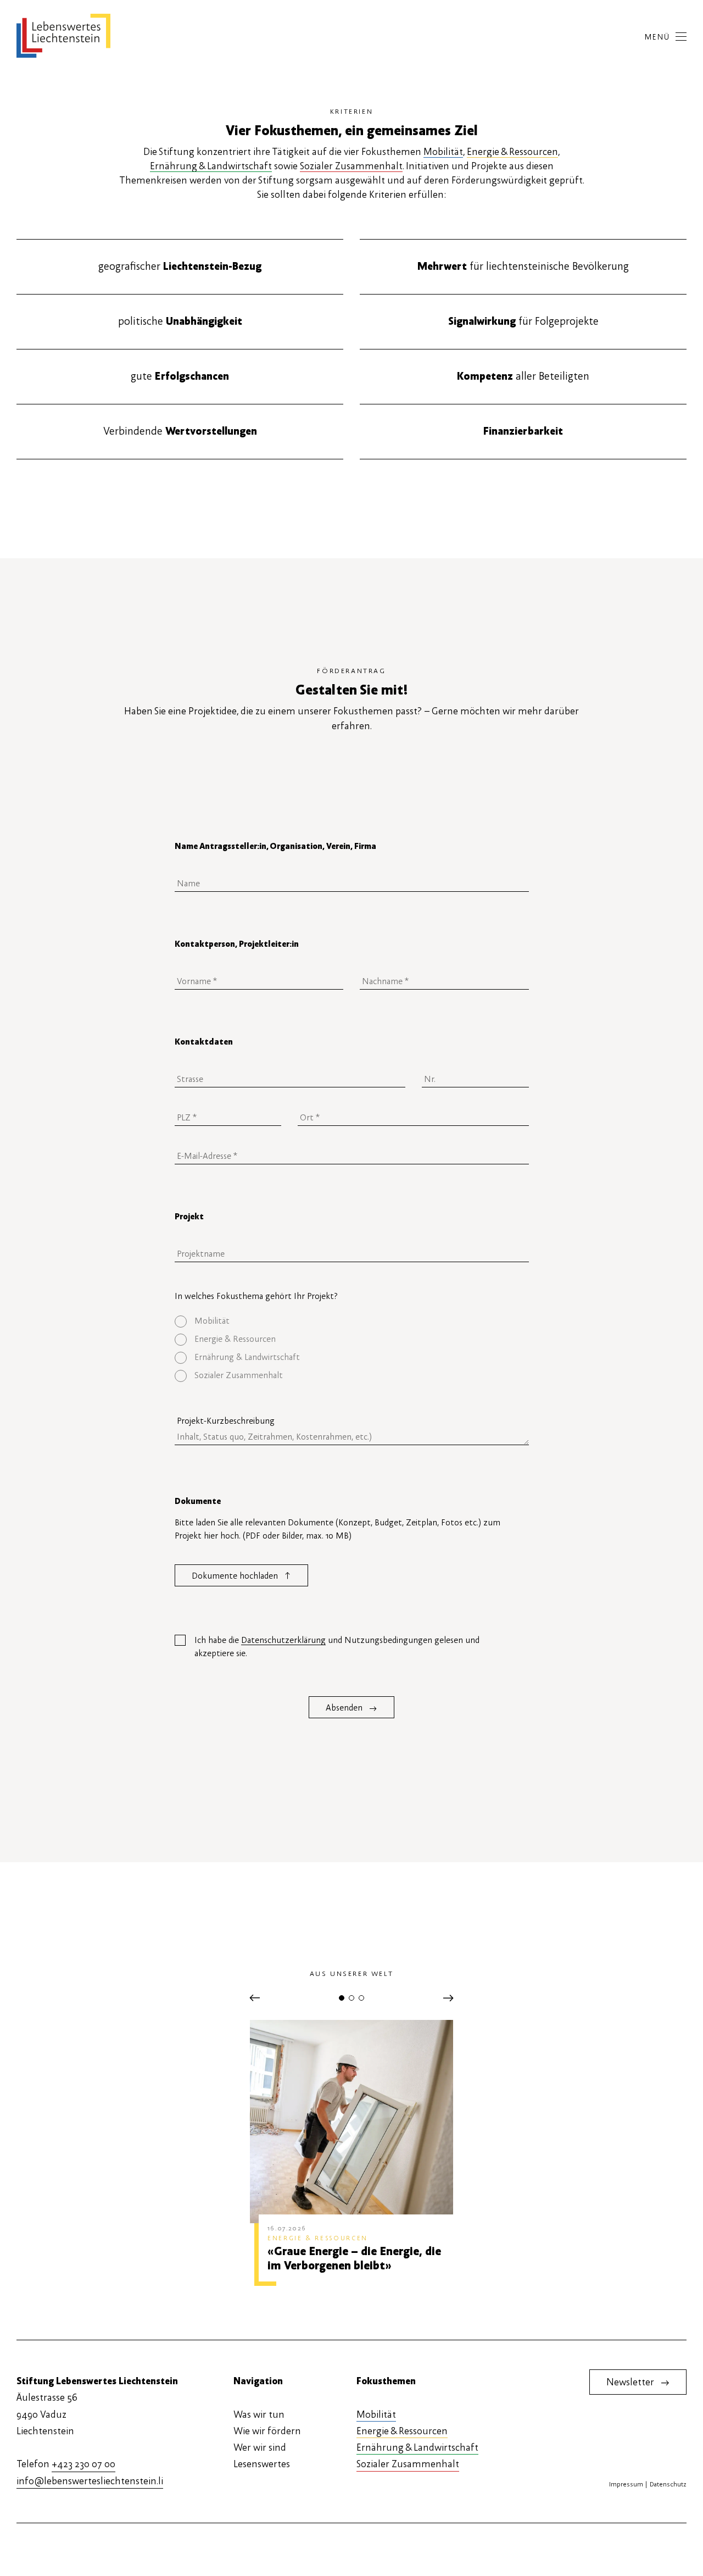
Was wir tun (259, 2415)
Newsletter (638, 2382)
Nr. (428, 1069)
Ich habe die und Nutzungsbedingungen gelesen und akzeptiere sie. (337, 1647)
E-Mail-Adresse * (201, 1146)
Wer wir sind (260, 2448)
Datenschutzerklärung (283, 1640)
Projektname (196, 1244)
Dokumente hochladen (241, 1575)
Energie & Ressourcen (512, 152)
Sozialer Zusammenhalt (351, 166)
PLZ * (184, 1108)
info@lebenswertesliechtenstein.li (90, 2481)
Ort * (307, 1108)
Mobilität (443, 152)
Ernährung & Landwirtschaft (211, 166)
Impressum (626, 2484)
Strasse (187, 1069)
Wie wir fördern (267, 2431)
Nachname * (380, 971)
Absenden (351, 1708)
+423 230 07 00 (83, 2464)
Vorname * (192, 971)
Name (186, 874)
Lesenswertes (262, 2464)
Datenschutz (668, 2484)
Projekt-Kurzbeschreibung (226, 1421)
